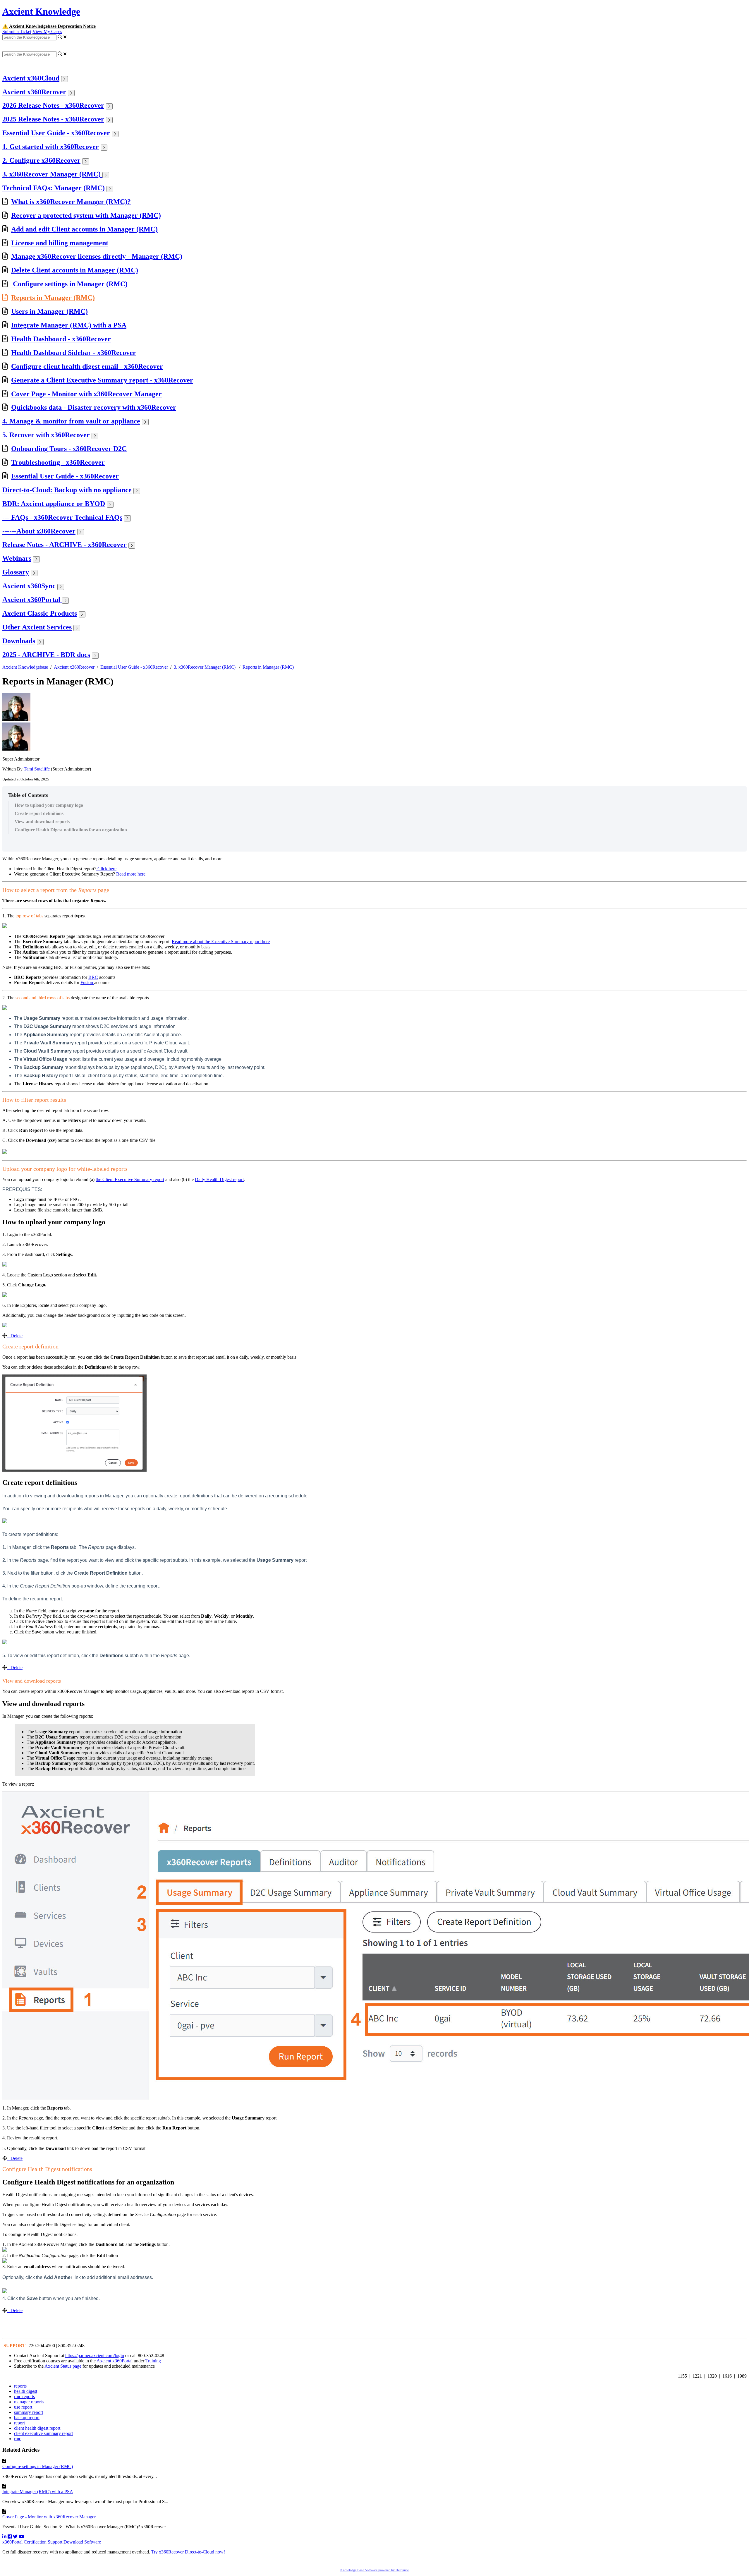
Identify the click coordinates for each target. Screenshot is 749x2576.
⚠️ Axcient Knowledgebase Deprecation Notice (49, 26)
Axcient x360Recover (34, 92)
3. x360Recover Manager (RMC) (52, 174)
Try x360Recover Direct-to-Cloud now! (188, 2552)
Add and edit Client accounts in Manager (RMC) (84, 229)
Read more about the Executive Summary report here (221, 942)
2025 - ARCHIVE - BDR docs (46, 655)
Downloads (19, 641)
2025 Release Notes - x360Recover (53, 119)
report (19, 2423)
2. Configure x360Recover (41, 160)
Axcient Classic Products (40, 613)
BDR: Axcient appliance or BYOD (54, 504)
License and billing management (60, 243)
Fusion (87, 982)
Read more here (131, 874)
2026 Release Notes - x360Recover (53, 105)
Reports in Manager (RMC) (53, 298)
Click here (106, 869)
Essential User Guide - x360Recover (56, 133)
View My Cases (47, 31)
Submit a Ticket (17, 31)
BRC (93, 977)
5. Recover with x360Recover (46, 435)
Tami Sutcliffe (36, 769)
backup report (27, 2418)
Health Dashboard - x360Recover (61, 339)
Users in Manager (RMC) (49, 311)
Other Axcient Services (37, 627)
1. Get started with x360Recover (51, 147)
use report (23, 2407)
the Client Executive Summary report (130, 1179)
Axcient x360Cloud (31, 78)
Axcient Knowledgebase (25, 667)
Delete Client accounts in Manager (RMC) (75, 270)
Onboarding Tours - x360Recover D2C (69, 449)
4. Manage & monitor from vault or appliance (71, 421)
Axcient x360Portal (32, 600)
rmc (18, 2439)
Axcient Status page (63, 2366)
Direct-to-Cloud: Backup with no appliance (67, 490)
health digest (26, 2391)
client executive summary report (43, 2433)
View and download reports (43, 822)
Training (153, 2361)
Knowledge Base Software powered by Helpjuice (374, 2570)
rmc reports (24, 2396)
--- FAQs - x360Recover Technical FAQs (62, 517)
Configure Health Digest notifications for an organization (71, 830)
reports (20, 2386)
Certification (35, 2542)
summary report (29, 2412)
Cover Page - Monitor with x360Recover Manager (86, 394)
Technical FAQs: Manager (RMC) (54, 188)
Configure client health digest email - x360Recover (87, 366)
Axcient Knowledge (41, 11)
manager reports (29, 2402)
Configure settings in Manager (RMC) (69, 284)
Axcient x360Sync (30, 586)
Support (55, 2542)
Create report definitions (39, 813)
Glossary (16, 572)
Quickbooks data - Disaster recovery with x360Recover (94, 407)
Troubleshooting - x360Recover (58, 462)
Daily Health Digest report (219, 1179)
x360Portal (12, 2542)
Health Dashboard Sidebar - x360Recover (74, 353)
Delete (17, 1336)
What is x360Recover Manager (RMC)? (71, 202)
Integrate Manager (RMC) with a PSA (69, 325)
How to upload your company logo (49, 805)
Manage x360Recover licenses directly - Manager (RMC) (97, 256)
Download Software (82, 2542)
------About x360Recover (39, 531)
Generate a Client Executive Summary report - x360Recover (102, 380)
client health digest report (37, 2428)
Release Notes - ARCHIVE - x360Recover (65, 545)
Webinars (17, 558)
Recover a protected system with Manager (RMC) (86, 215)
